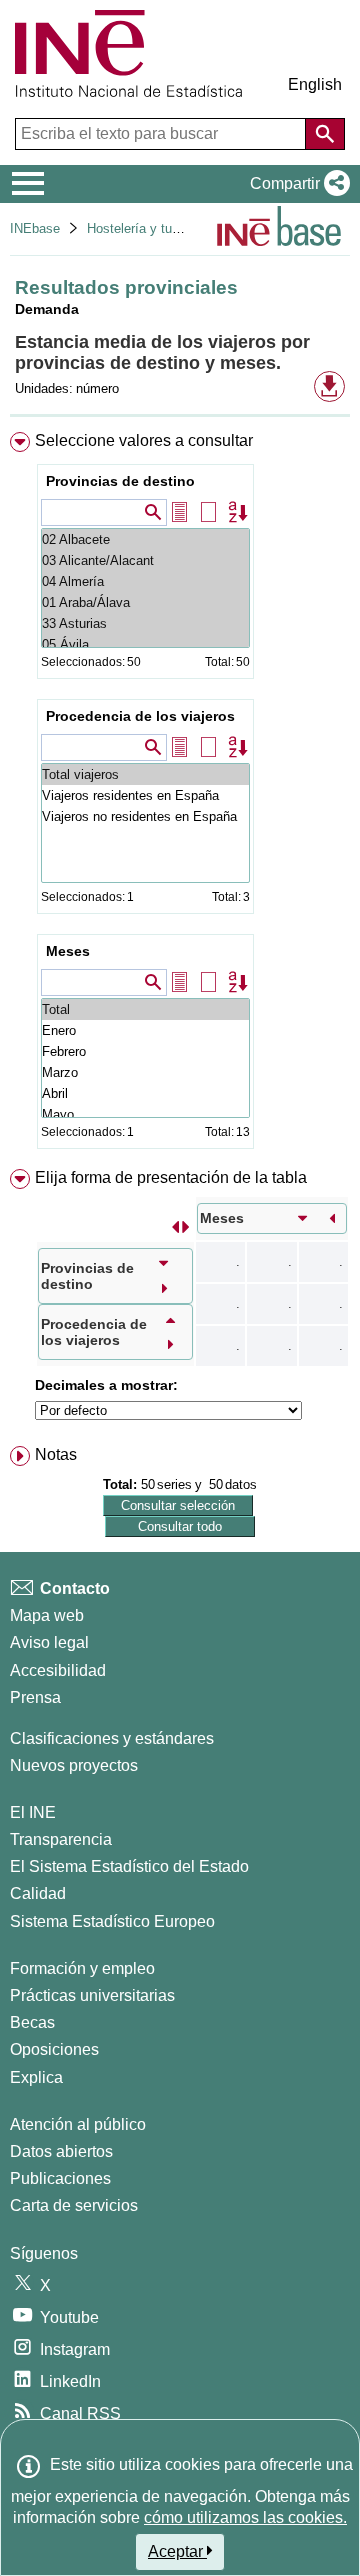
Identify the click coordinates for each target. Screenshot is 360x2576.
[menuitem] (180, 794)
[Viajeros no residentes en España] (145, 816)
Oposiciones (54, 2049)
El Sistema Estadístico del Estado (129, 1866)
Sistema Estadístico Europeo (112, 1921)
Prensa (35, 1697)
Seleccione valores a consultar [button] (144, 440)
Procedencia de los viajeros (140, 716)
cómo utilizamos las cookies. (245, 2517)
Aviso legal (49, 1642)
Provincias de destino (120, 481)
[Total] (145, 1009)
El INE (33, 1812)
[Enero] (145, 1030)
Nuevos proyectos (74, 1765)
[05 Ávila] (145, 644)
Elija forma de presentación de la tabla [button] (171, 1177)
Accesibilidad (58, 1670)
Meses (68, 951)
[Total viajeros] (145, 774)
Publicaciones (60, 2178)
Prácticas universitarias (92, 1995)
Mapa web (47, 1615)
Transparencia (61, 1839)
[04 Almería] (145, 581)
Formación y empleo (82, 1968)
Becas (32, 2022)
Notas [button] (56, 1454)
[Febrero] (145, 1051)
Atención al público (78, 2124)
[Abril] (145, 1093)
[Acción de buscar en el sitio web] (325, 134)
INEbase (35, 228)
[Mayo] (145, 1114)
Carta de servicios (74, 2205)
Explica (36, 2077)
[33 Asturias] (145, 623)
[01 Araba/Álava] (145, 602)
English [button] (315, 84)
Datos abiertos (61, 2151)
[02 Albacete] (145, 539)
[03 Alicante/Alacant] (145, 560)
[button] (296, 184)
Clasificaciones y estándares (112, 1738)
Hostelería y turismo (145, 228)
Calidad (38, 1893)
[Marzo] (145, 1072)
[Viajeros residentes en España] (145, 795)
